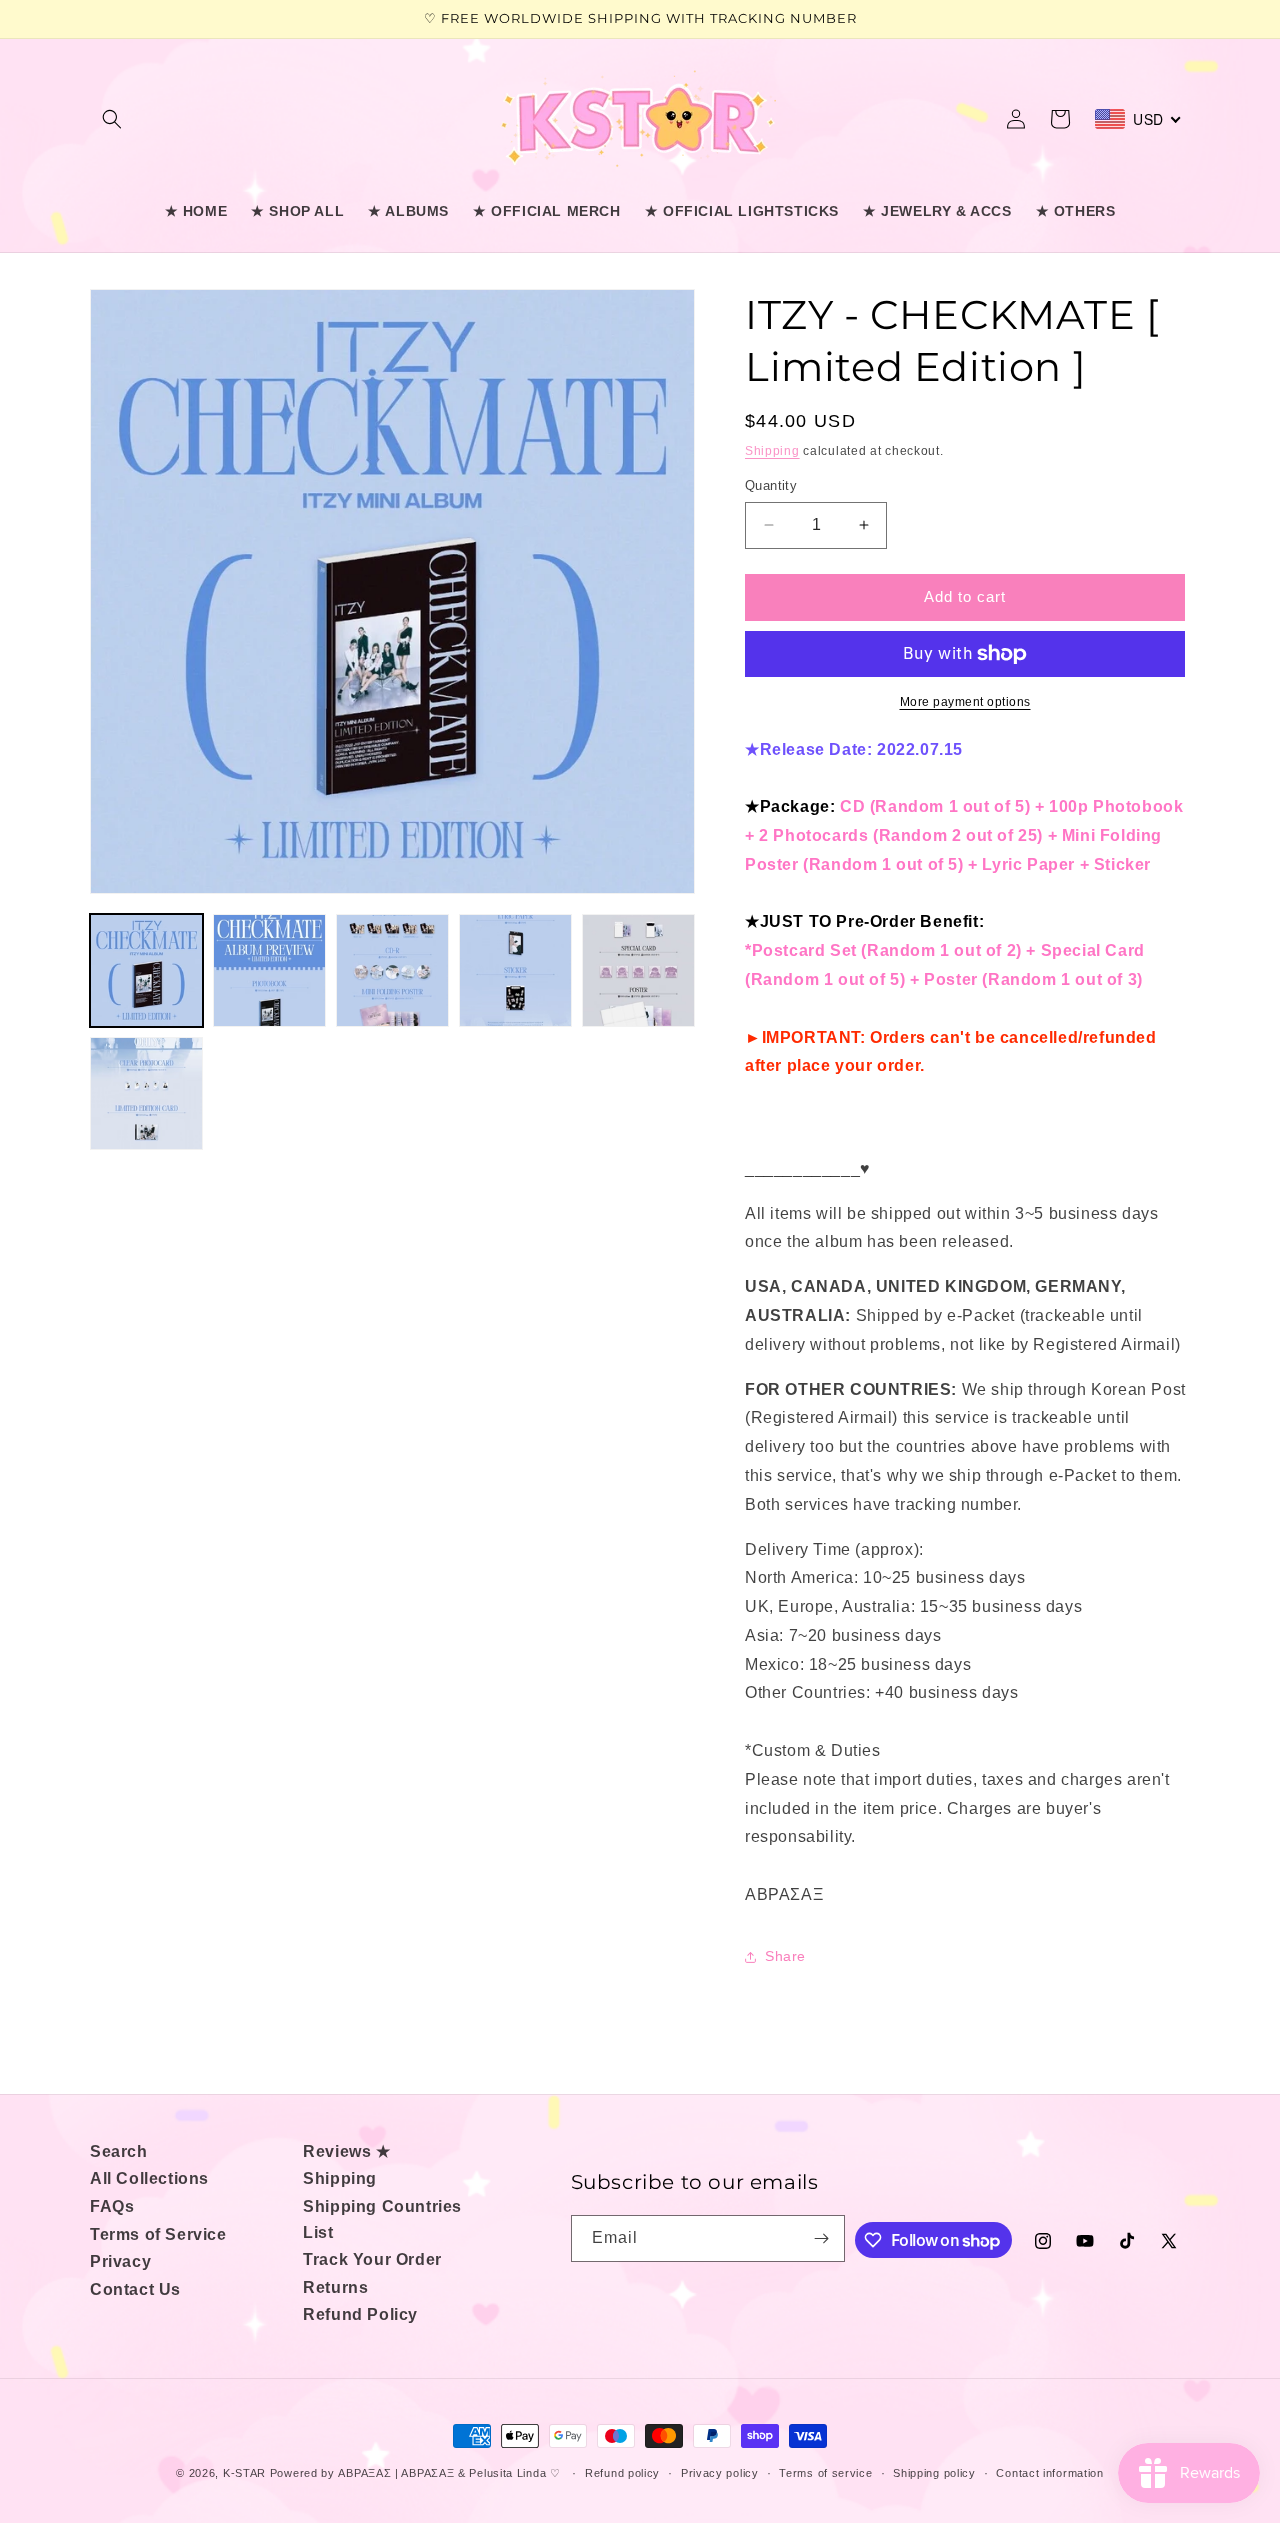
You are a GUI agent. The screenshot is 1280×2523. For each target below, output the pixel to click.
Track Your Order (372, 2259)
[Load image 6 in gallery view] (146, 1093)
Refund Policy (360, 2314)
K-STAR (244, 2473)
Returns (335, 2287)
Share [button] (785, 1956)
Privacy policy (720, 2473)
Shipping (772, 451)
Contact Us (135, 2289)
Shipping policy (934, 2473)
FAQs (112, 2206)
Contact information (1049, 2473)
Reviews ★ (346, 2151)
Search (119, 2151)
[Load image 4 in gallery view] (515, 970)
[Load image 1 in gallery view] (146, 970)
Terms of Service (158, 2234)
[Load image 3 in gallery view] (392, 970)
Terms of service (825, 2473)
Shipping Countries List (382, 2219)
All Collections (149, 2178)
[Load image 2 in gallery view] (269, 970)
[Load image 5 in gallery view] (638, 970)
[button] (112, 119)
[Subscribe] (822, 2238)
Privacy (120, 2261)
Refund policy (622, 2473)
